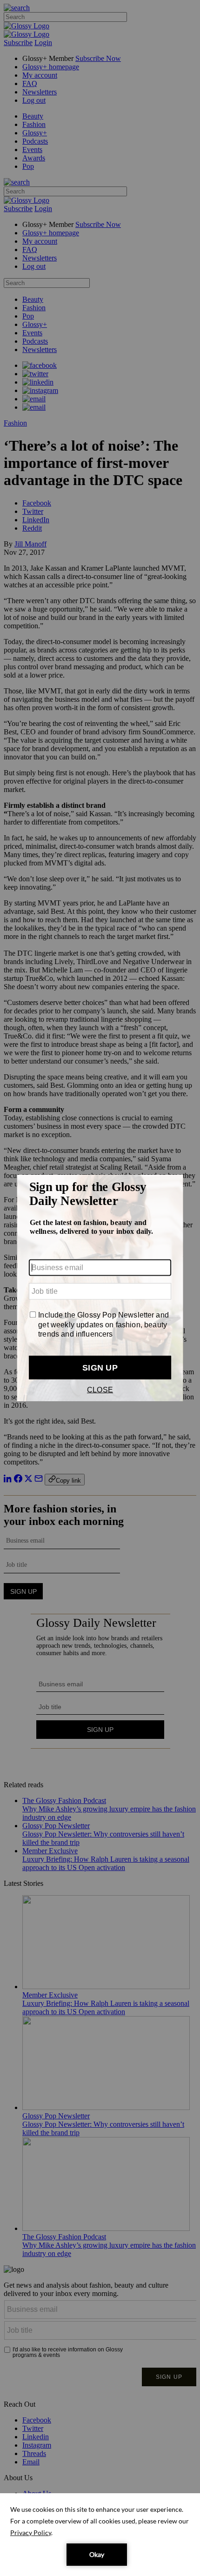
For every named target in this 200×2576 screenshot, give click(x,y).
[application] (100, 2535)
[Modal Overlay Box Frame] (100, 1288)
